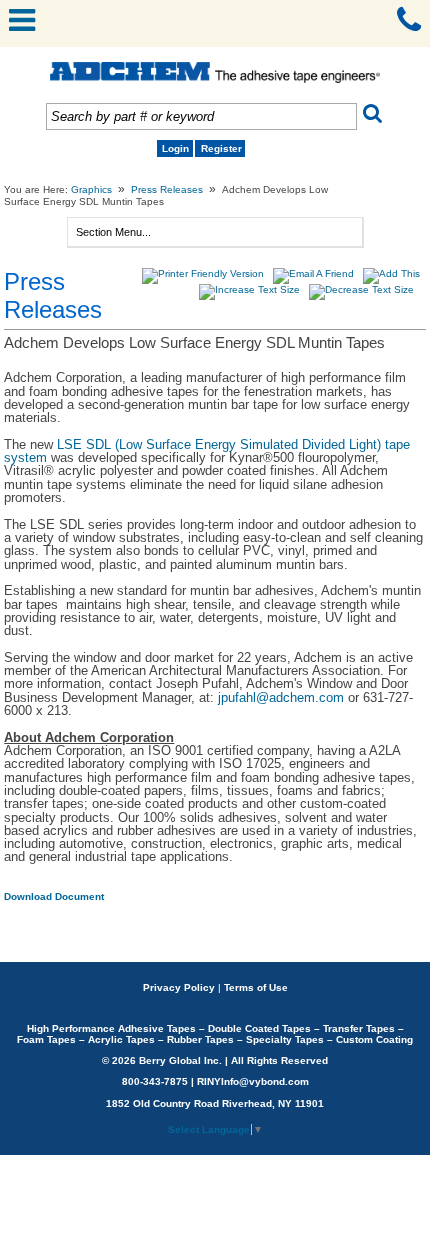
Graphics (91, 189)
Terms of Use (256, 987)
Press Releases (167, 189)
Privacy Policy (179, 987)
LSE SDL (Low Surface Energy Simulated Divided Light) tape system (207, 451)
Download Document (54, 896)
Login (175, 148)
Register (221, 148)
